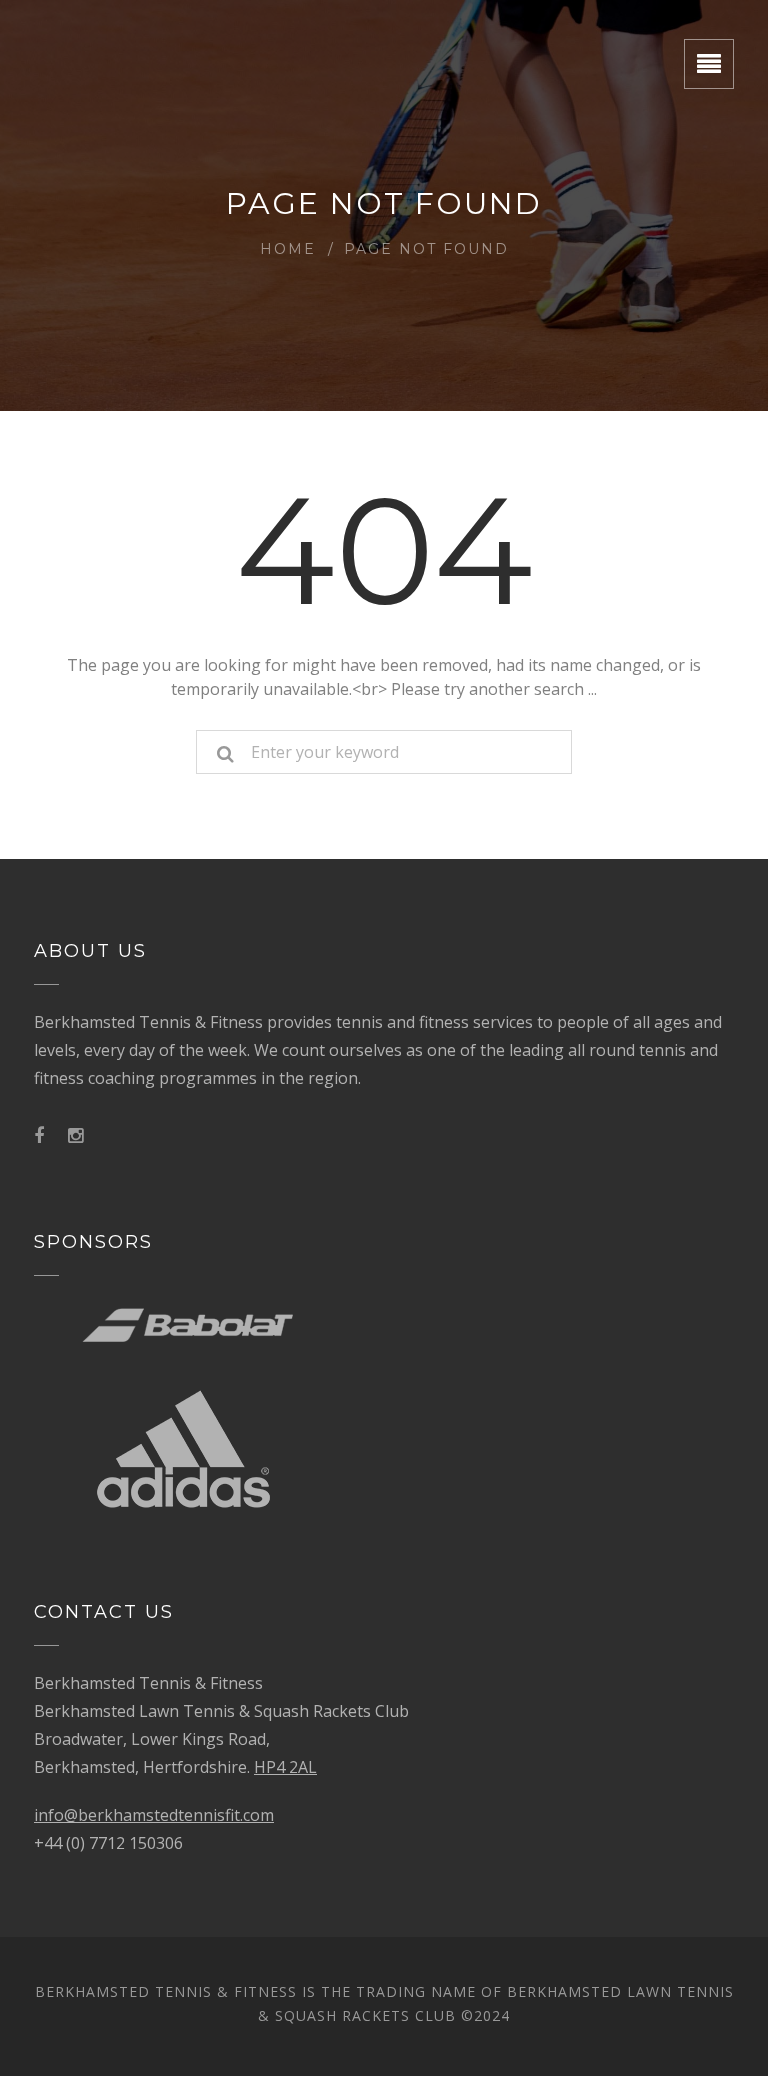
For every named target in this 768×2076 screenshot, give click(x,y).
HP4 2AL (285, 1767)
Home (288, 249)
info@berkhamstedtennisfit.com (154, 1815)
